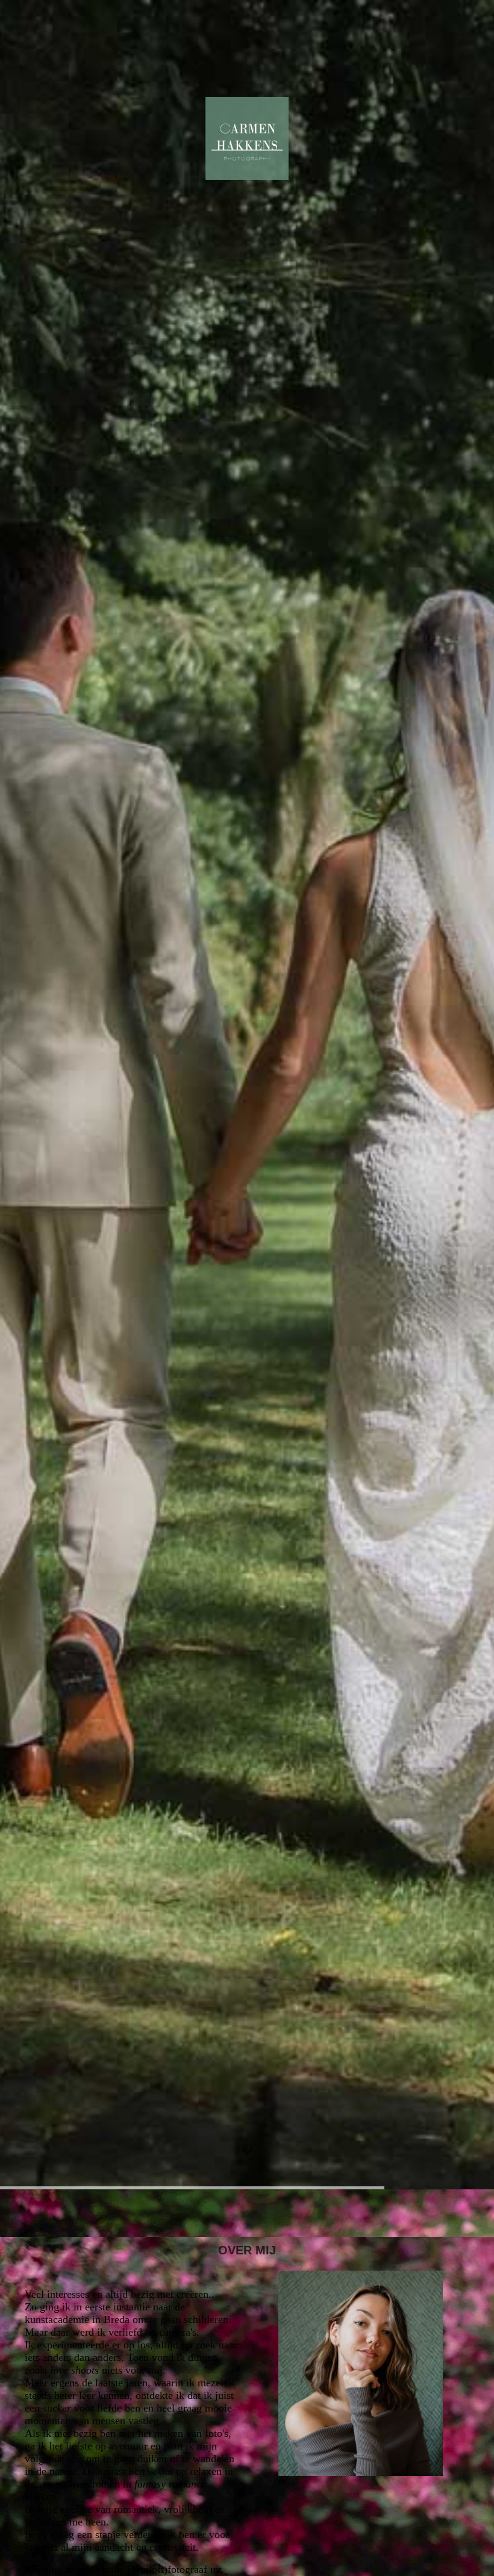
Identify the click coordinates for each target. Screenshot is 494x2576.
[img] (247, 1095)
